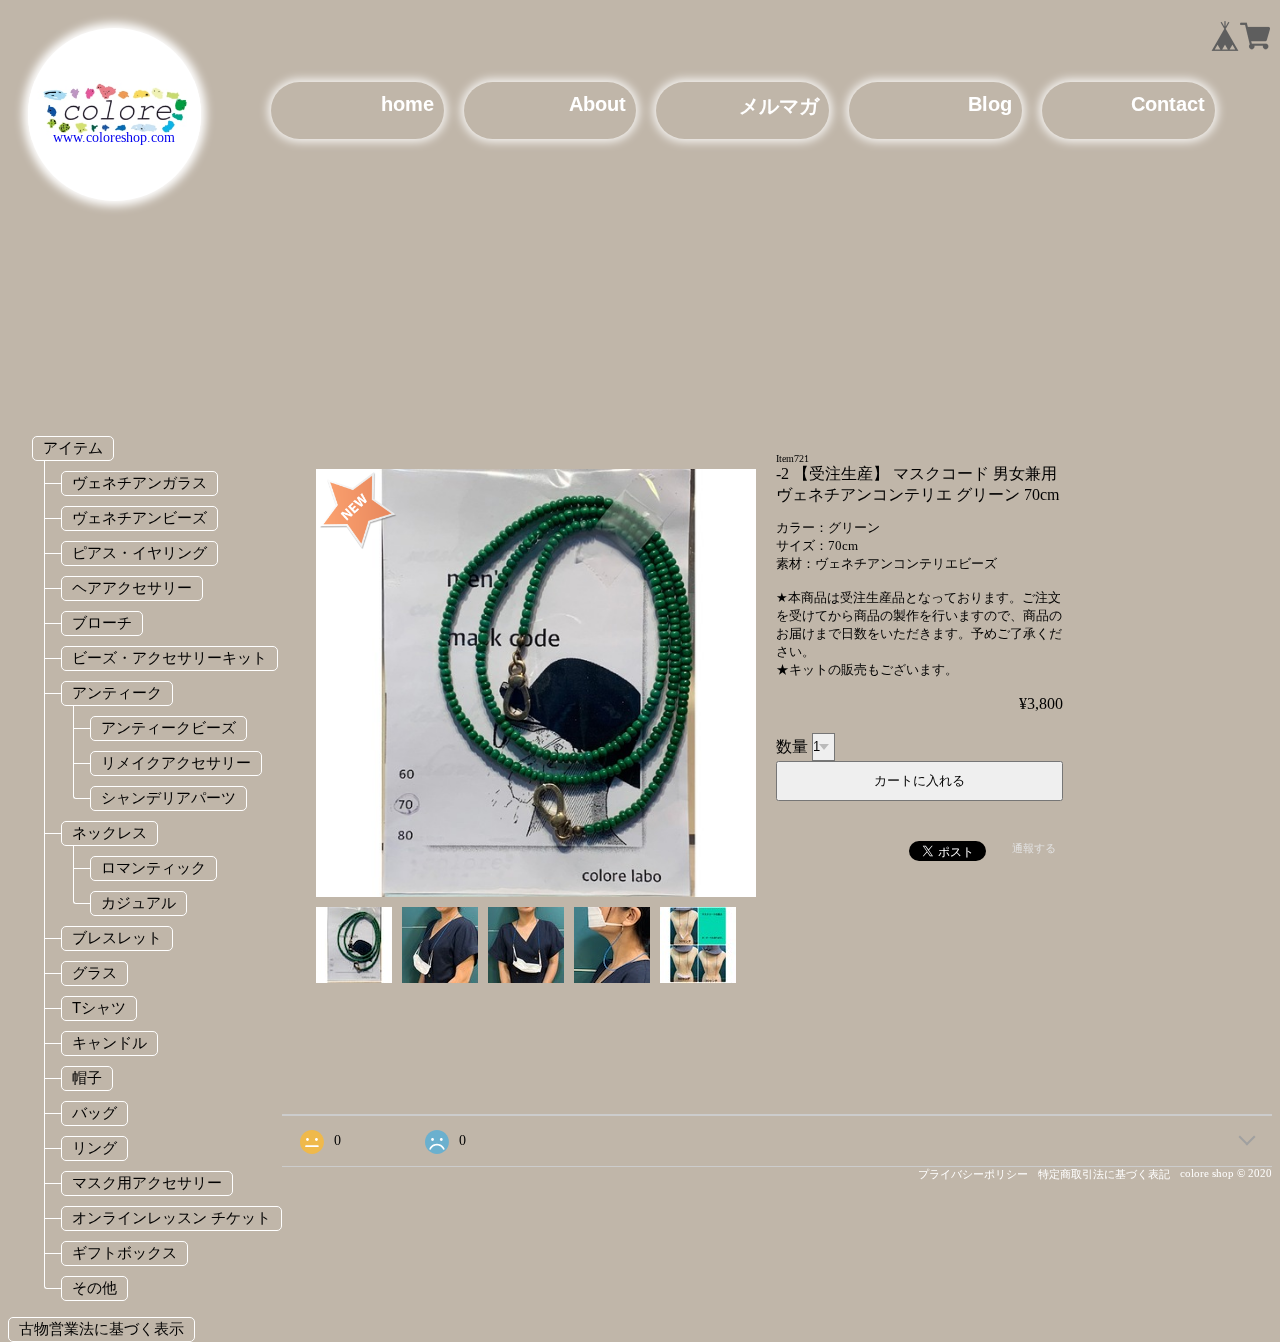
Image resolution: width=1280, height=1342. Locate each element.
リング (94, 1147)
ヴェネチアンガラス (139, 482)
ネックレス (109, 832)
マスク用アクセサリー (147, 1182)
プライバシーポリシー (973, 1174)
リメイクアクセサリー (176, 762)
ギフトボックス (124, 1252)
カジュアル (138, 902)
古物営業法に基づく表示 (101, 1328)
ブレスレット (117, 937)
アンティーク (117, 692)
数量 (792, 745)
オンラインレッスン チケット (171, 1217)
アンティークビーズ (168, 727)
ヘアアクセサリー (132, 587)
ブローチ (102, 622)
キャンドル (109, 1042)
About (597, 103)
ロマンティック (153, 867)
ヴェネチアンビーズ (139, 517)
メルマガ (779, 105)
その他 (94, 1287)
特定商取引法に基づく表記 (1104, 1174)
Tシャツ (99, 1007)
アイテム (73, 447)
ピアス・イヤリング (139, 552)
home (407, 103)
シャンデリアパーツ (168, 797)
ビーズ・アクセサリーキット (169, 657)
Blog (990, 103)
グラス (94, 972)
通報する (1034, 848)
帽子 (87, 1077)
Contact (1168, 103)
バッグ (94, 1112)
